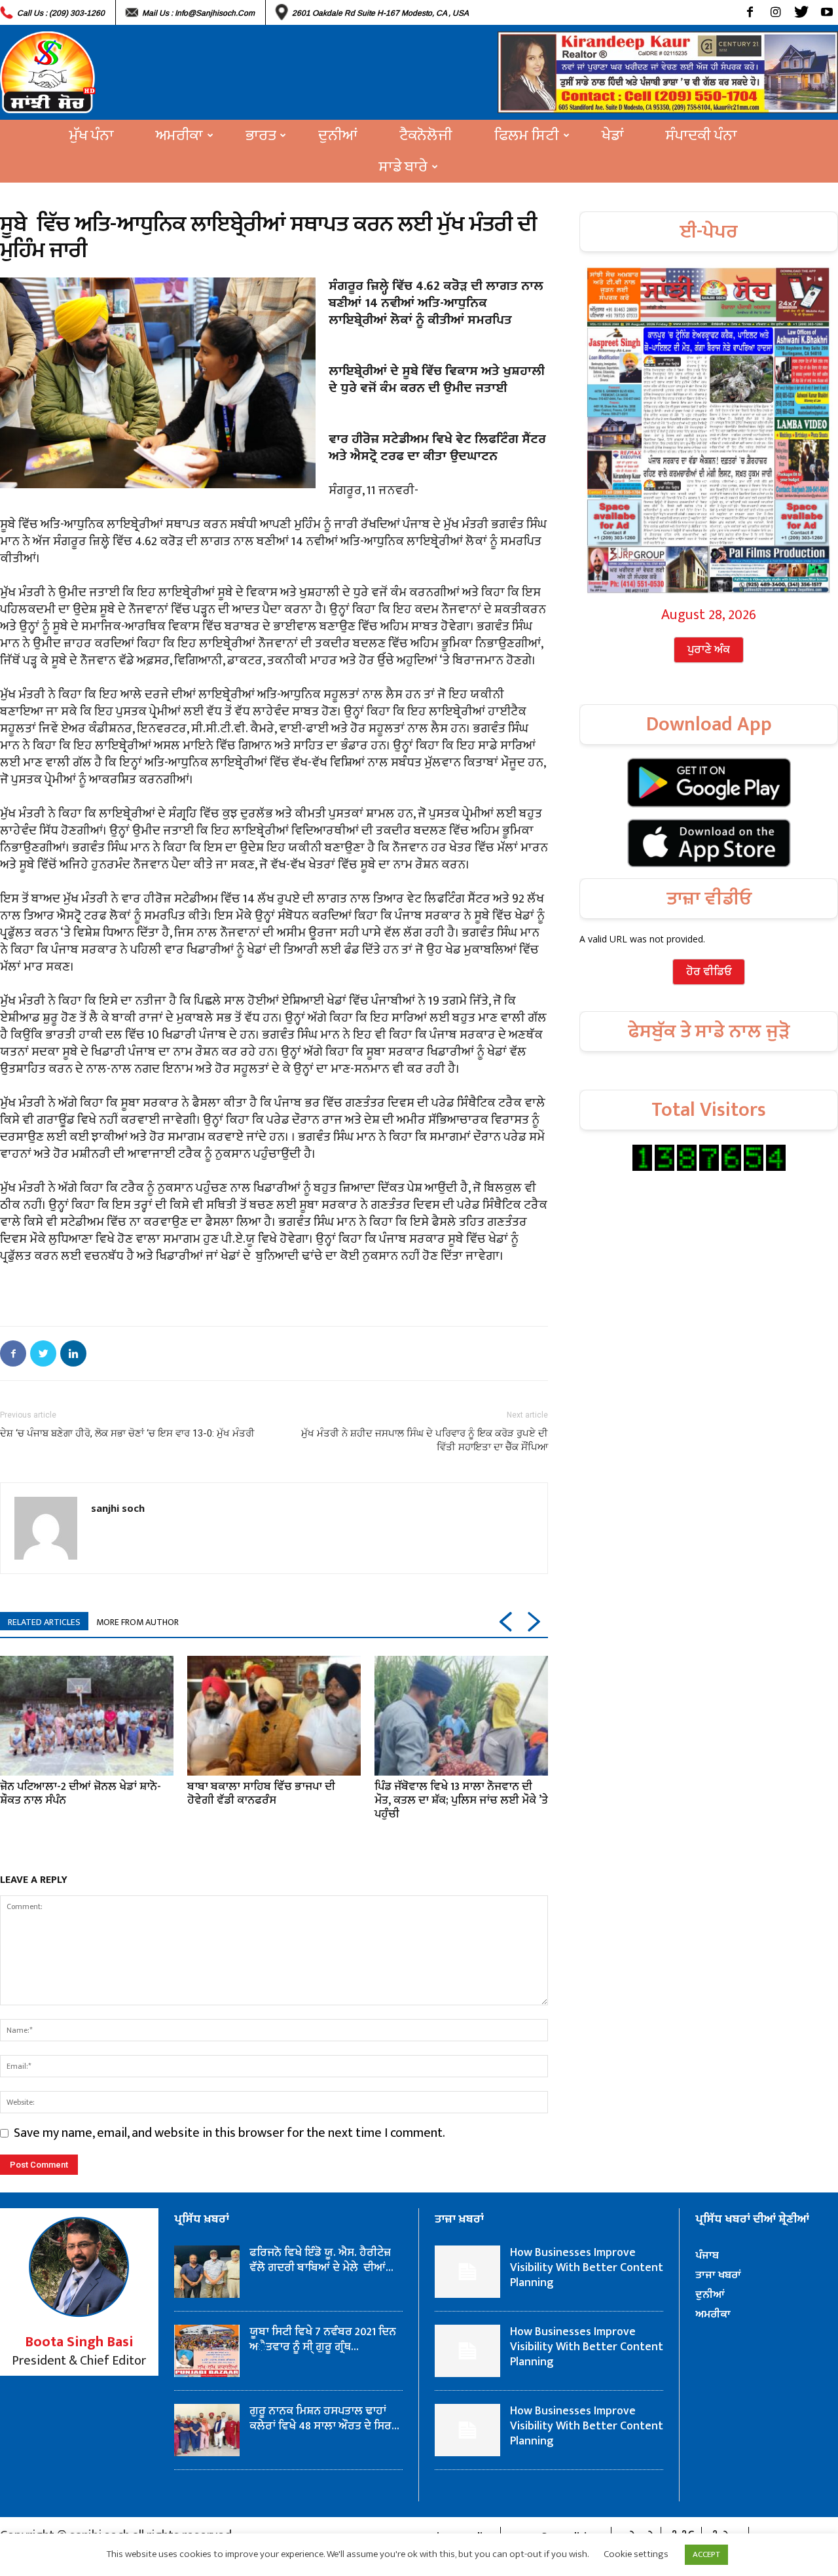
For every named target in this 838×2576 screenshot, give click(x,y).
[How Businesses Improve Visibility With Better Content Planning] (467, 2272)
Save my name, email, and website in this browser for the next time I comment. (229, 2133)
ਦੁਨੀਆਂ (338, 135)
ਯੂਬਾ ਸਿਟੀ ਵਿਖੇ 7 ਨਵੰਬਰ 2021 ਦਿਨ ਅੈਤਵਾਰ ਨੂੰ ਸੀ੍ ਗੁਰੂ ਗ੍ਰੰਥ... (323, 2339)
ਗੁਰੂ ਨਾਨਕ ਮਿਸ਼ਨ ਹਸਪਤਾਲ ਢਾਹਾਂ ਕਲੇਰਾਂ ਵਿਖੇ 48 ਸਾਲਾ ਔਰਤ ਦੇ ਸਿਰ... (324, 2419)
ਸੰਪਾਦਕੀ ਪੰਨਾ (701, 135)
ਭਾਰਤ (261, 135)
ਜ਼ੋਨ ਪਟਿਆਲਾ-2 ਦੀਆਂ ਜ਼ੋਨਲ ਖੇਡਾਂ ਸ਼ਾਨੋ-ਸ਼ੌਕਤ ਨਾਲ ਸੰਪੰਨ (81, 1794)
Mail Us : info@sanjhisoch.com (198, 13)
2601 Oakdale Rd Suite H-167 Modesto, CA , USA (380, 13)
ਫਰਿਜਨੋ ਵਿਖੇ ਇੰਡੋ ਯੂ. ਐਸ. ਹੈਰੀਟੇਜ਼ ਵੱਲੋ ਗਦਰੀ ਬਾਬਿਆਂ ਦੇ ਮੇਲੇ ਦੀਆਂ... (321, 2260)
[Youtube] (827, 12)
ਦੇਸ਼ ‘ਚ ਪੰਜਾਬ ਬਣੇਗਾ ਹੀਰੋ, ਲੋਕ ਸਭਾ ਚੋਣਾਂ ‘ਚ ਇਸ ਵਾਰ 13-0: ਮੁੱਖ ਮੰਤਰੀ (127, 1433)
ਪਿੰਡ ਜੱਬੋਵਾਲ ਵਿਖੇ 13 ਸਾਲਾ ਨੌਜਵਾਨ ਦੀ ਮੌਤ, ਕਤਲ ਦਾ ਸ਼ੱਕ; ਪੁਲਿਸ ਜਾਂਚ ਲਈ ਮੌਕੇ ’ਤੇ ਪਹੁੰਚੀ (461, 1800)
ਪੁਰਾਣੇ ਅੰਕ (709, 650)
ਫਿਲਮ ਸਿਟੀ (527, 135)
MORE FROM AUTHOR (137, 1622)
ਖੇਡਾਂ (613, 135)
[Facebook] (750, 12)
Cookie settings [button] (636, 2554)
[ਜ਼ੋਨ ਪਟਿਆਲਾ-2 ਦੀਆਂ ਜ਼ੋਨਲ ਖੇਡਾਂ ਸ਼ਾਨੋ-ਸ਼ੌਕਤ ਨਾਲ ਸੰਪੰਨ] (87, 1715)
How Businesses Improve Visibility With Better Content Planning (587, 2268)
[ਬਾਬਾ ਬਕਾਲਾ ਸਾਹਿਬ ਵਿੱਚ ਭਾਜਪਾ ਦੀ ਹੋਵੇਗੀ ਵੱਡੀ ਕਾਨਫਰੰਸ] (274, 1715)
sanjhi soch (118, 1508)
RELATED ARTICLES (44, 1622)
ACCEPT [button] (706, 2554)
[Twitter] (801, 12)
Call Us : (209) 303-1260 (61, 13)
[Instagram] (775, 12)
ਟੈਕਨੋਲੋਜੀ (426, 135)
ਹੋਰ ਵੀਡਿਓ (709, 972)
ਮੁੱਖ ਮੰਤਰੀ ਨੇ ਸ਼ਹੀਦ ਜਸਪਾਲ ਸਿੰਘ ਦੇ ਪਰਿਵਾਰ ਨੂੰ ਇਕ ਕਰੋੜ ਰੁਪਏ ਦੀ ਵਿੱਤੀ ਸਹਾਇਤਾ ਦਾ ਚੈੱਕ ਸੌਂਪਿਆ (425, 1440)
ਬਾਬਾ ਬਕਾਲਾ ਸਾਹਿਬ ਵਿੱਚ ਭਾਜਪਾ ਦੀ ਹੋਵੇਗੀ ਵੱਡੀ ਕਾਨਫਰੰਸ (261, 1794)
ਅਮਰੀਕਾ (179, 135)
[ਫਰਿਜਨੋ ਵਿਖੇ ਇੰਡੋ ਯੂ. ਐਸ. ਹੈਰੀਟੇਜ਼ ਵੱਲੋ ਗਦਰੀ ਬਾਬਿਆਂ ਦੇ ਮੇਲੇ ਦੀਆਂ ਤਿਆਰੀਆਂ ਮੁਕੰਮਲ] (207, 2272)
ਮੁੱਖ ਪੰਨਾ (92, 135)
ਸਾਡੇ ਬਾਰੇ (403, 167)
